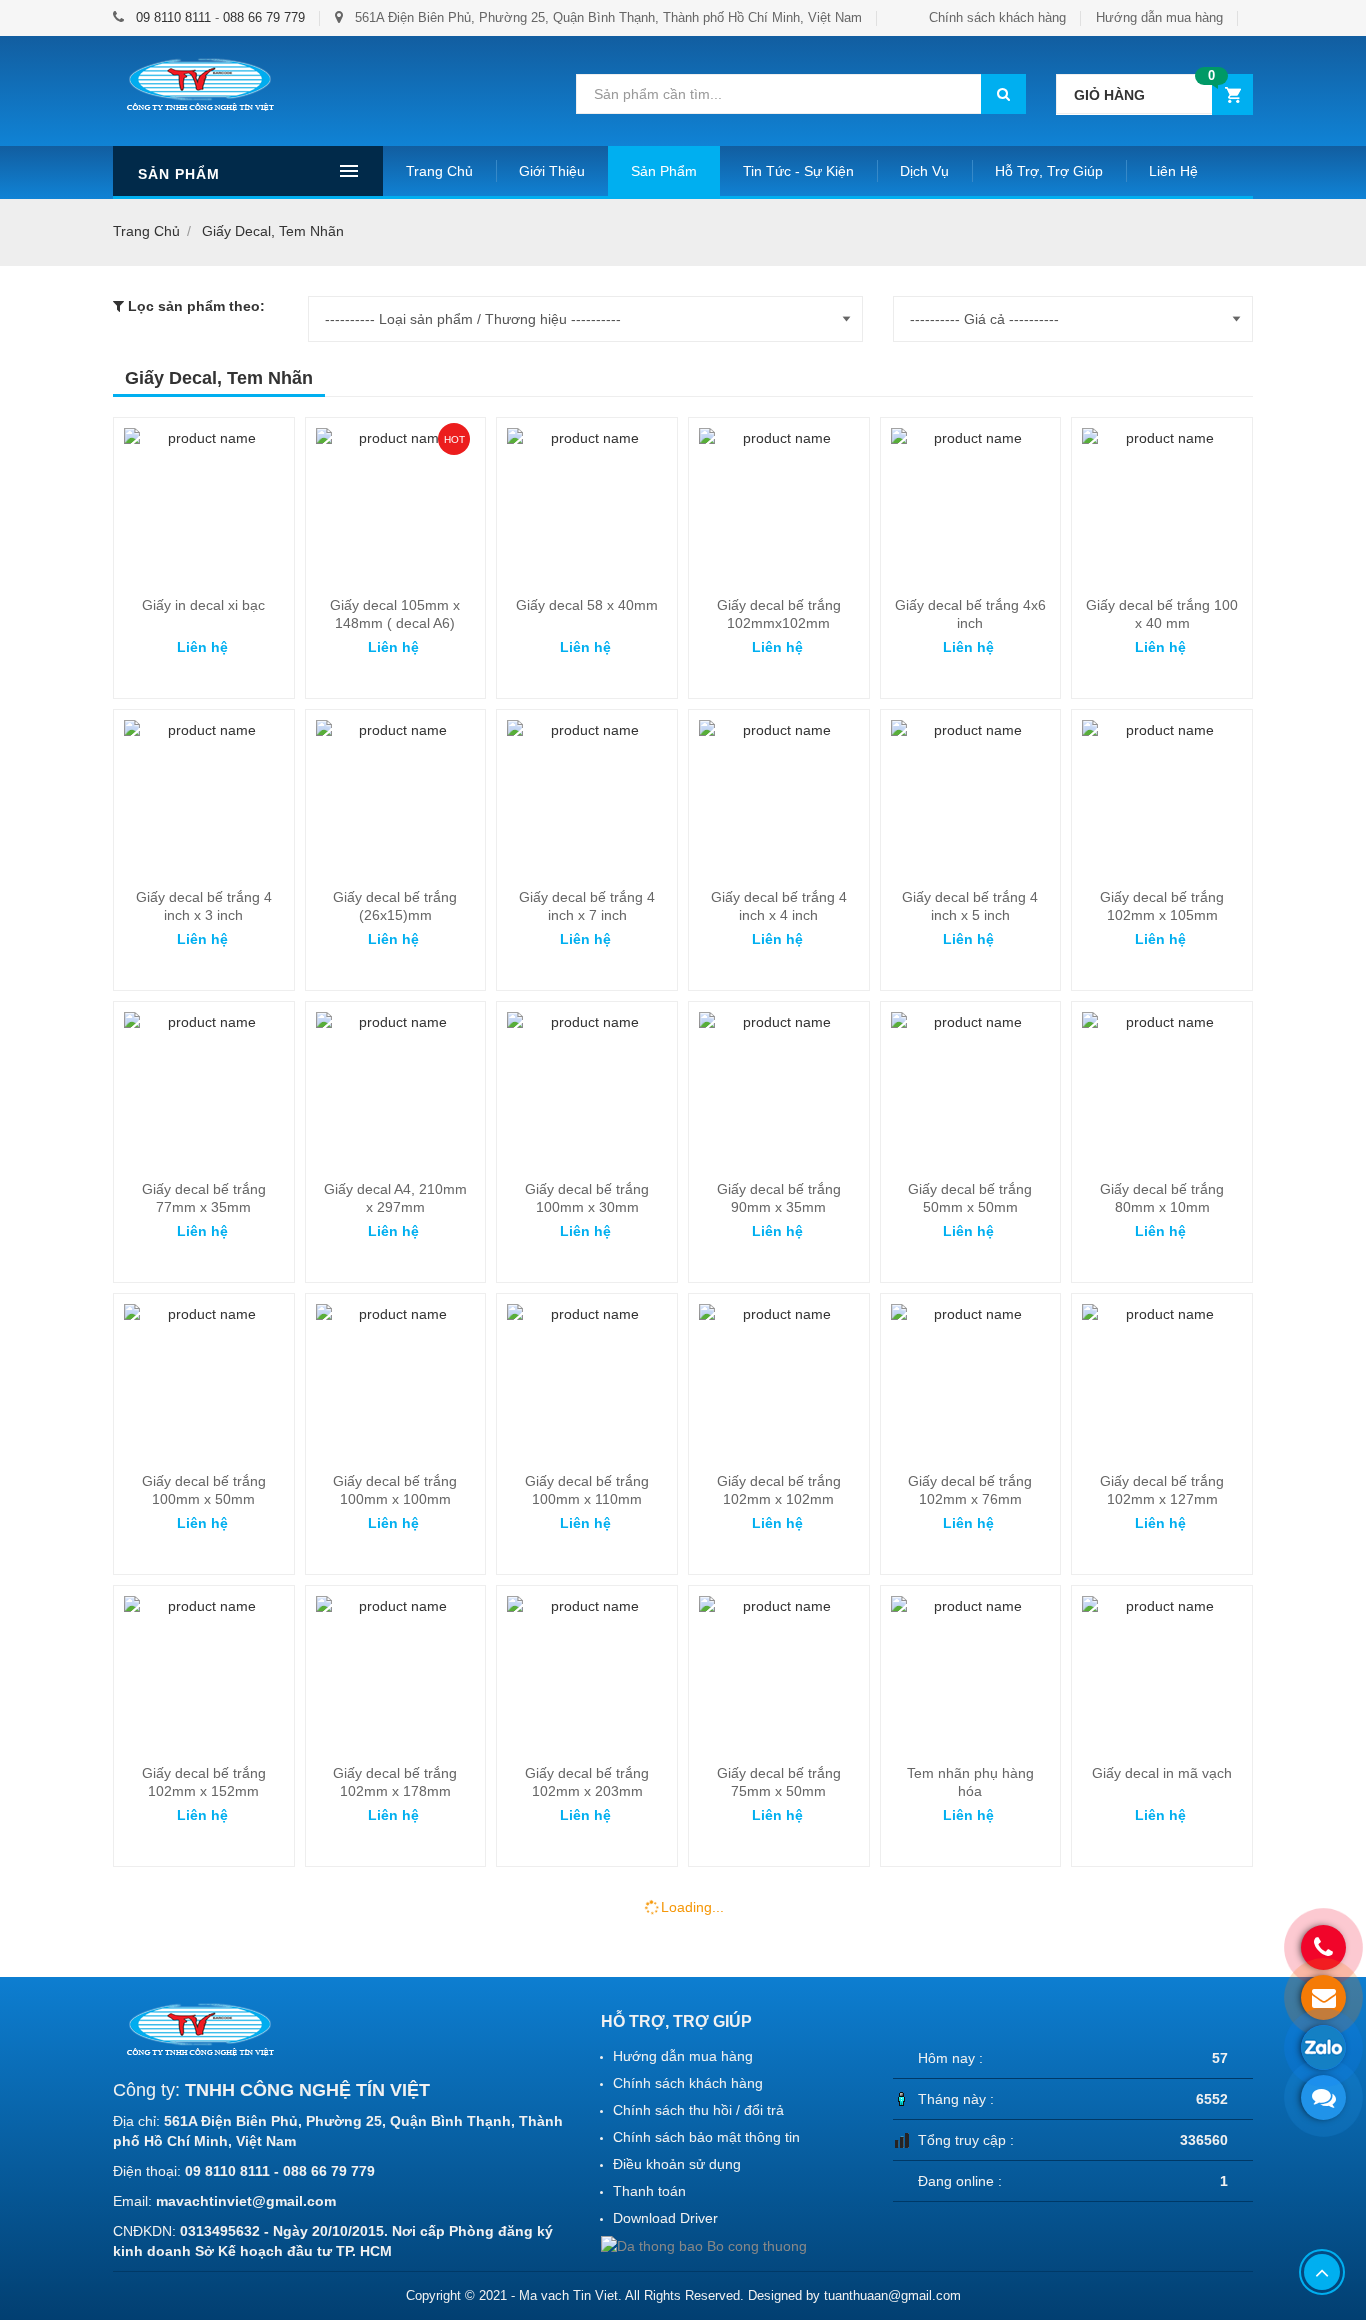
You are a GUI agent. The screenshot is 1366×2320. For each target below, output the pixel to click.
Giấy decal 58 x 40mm (587, 605)
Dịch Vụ (924, 171)
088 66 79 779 (264, 17)
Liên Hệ (1173, 171)
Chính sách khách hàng (997, 17)
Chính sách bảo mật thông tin (706, 2137)
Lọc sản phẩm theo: (196, 306)
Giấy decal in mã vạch (1162, 1773)
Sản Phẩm (664, 171)
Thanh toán (649, 2191)
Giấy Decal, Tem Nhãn (273, 231)
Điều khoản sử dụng (677, 2164)
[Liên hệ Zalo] (1323, 2047)
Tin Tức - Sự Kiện (798, 171)
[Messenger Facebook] (1323, 2097)
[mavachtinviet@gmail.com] (1323, 1997)
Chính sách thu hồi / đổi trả (698, 2110)
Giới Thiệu (552, 171)
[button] (1154, 94)
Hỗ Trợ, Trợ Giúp (1049, 171)
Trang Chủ (439, 171)
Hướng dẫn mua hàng (1159, 17)
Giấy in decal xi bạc (203, 605)
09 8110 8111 (173, 17)
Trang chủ (146, 231)
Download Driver (665, 2218)
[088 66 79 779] (1323, 1947)
